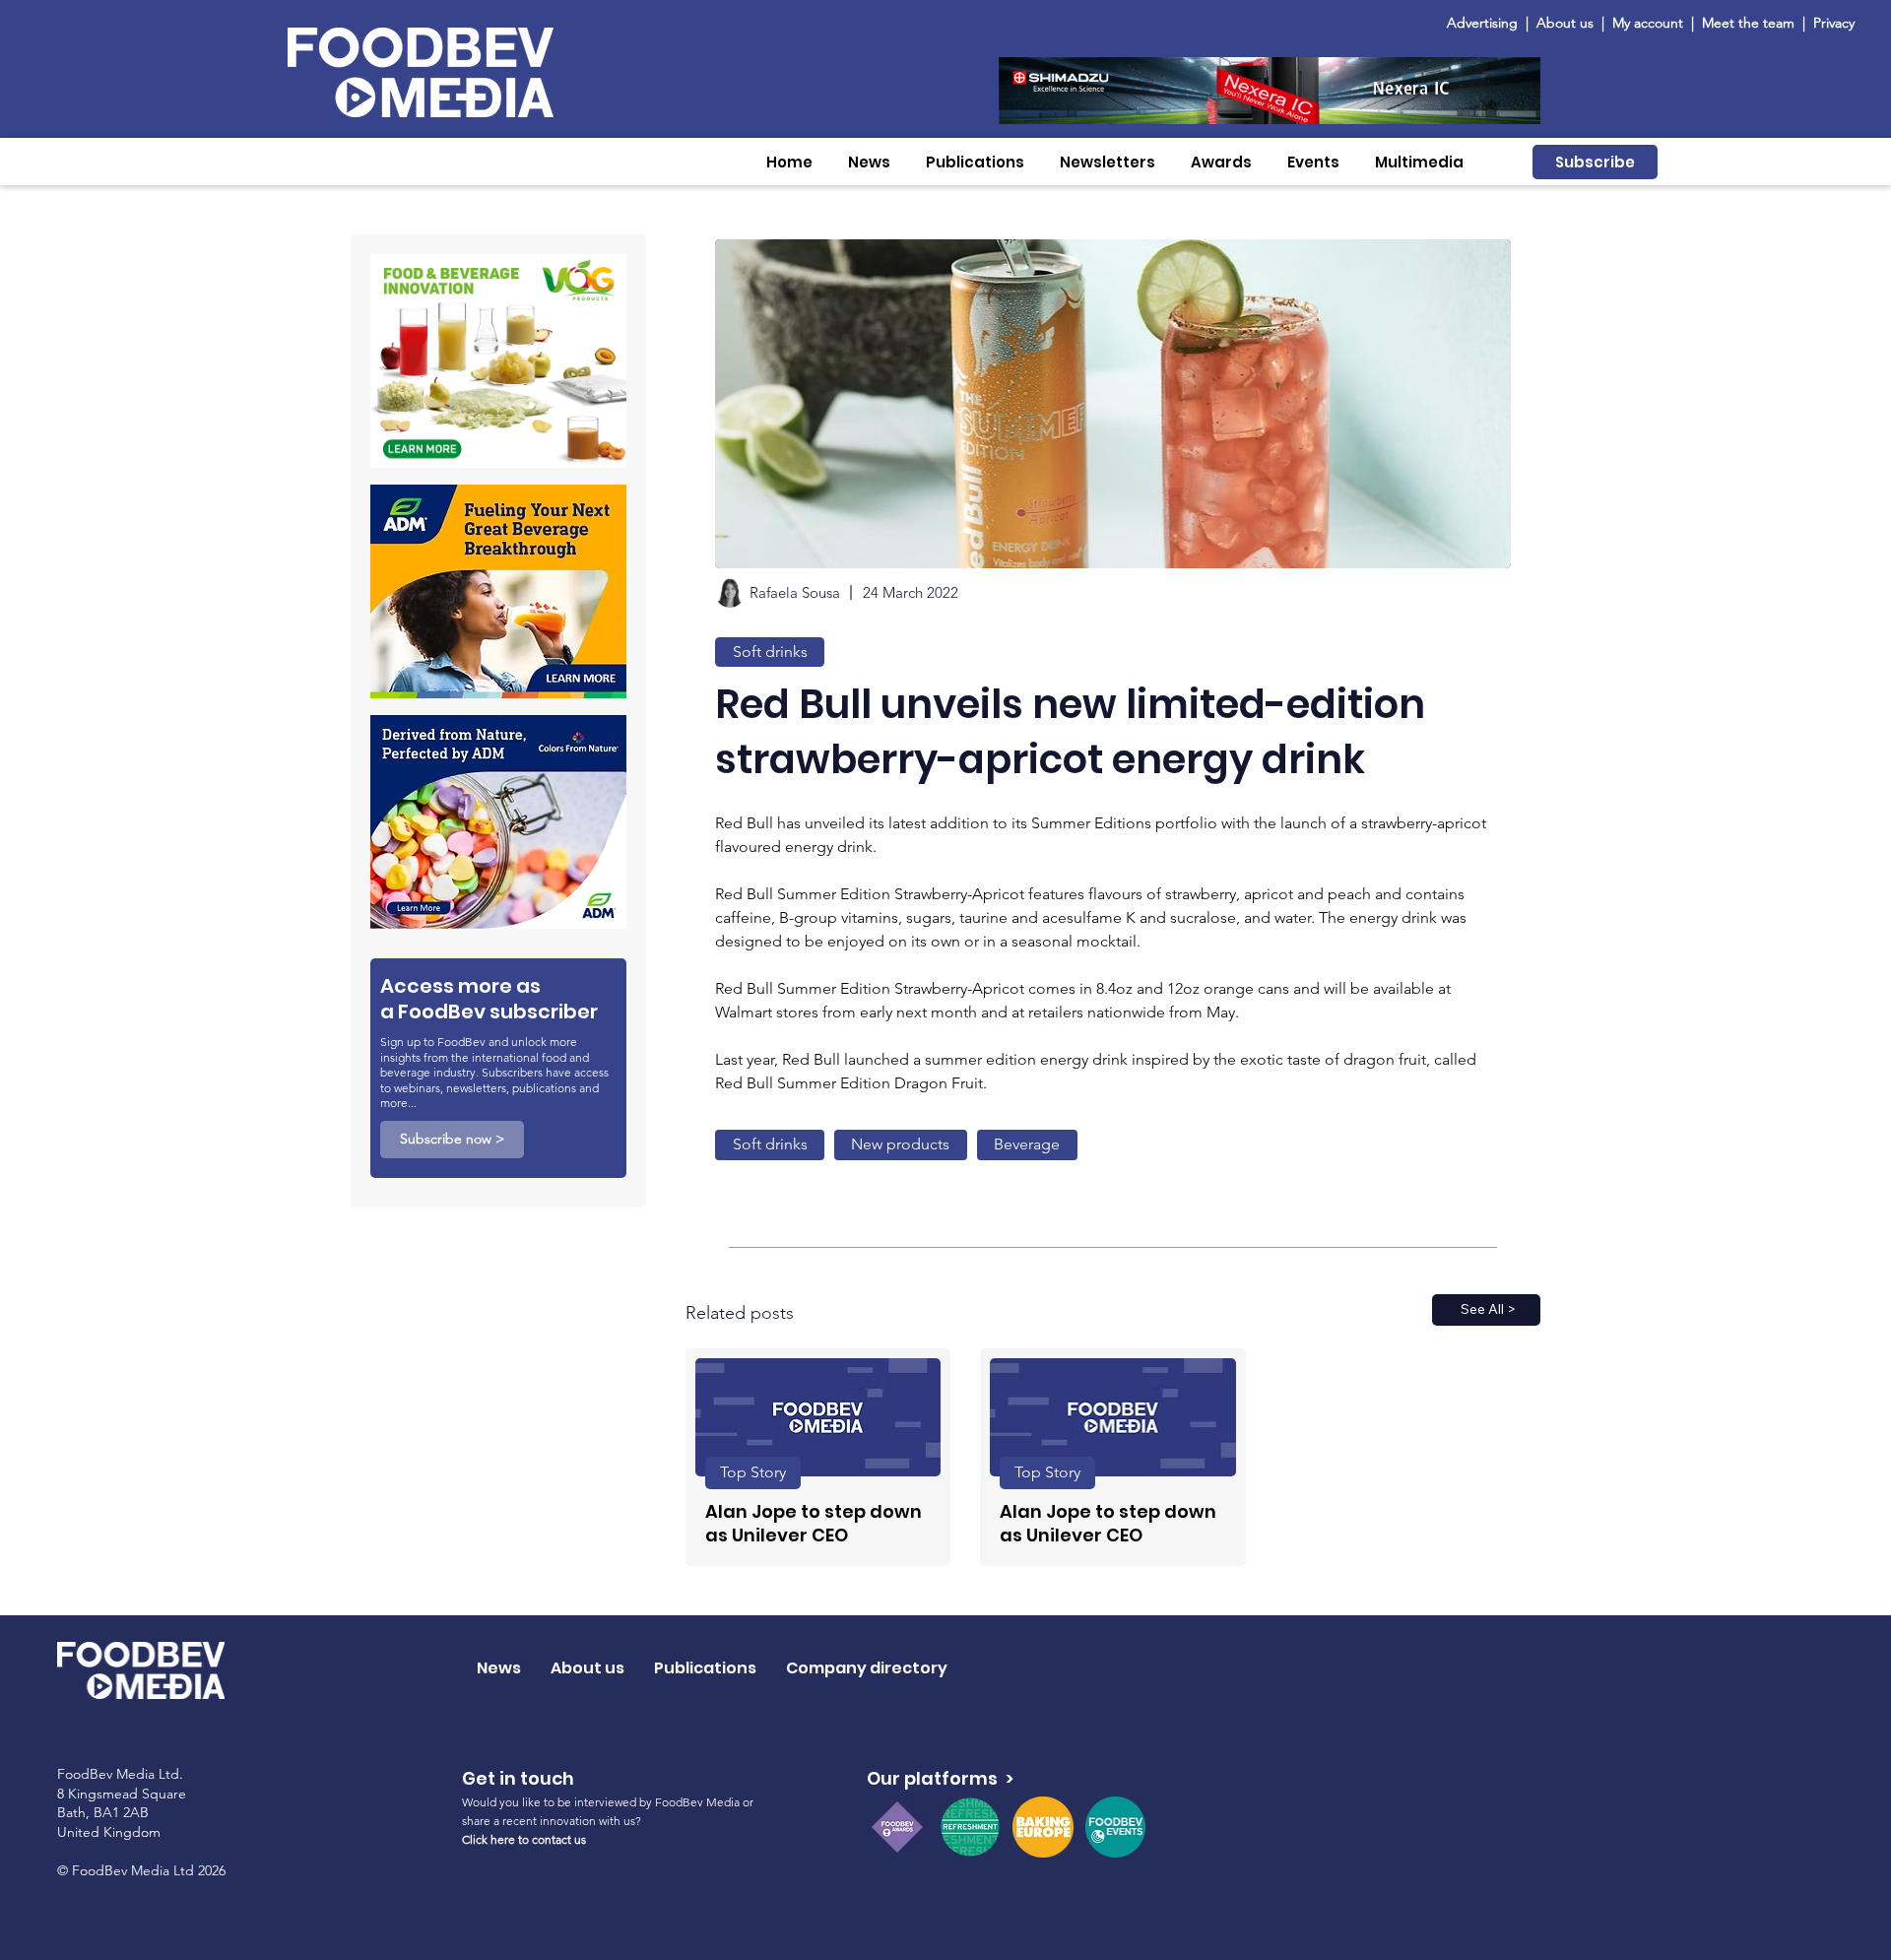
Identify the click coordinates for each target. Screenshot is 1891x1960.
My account (1648, 23)
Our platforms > (940, 1778)
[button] (869, 162)
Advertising (1486, 23)
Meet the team (1750, 23)
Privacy (1834, 23)
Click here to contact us (524, 1839)
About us (1565, 23)
